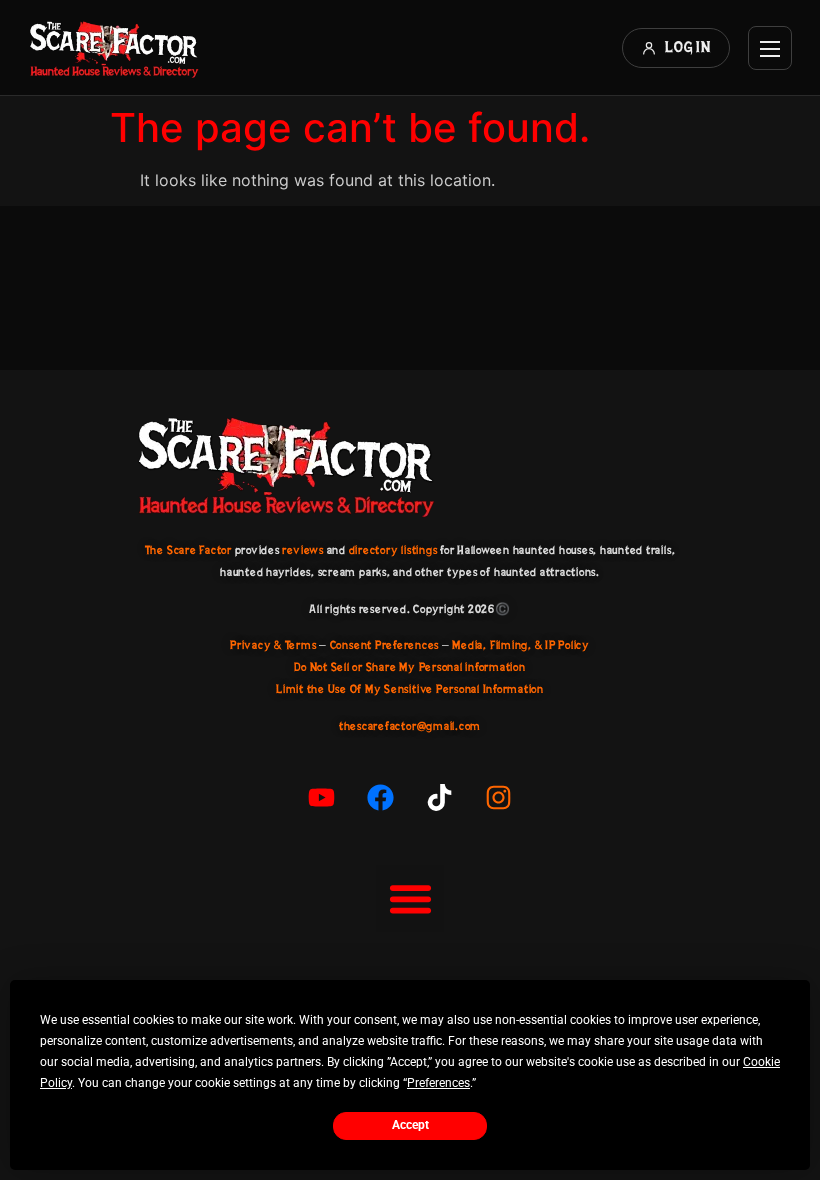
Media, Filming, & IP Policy (521, 645)
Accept (410, 1125)
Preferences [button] (438, 1083)
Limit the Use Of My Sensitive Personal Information (410, 689)
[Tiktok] (440, 798)
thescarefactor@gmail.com (410, 726)
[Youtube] (322, 798)
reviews (302, 550)
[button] (410, 899)
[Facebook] (381, 798)
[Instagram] (499, 798)
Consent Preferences (384, 645)
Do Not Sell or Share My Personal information (409, 667)
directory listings (393, 550)
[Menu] (770, 48)
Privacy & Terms (273, 645)
